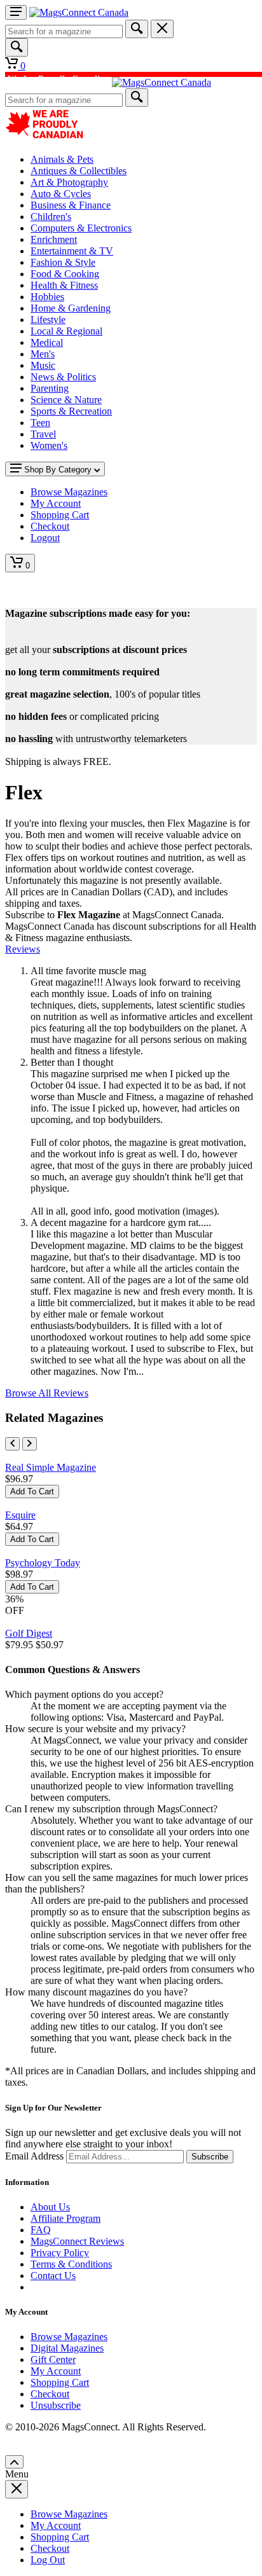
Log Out (48, 2560)
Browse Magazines (69, 2337)
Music (43, 365)
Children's (51, 217)
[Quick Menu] (16, 12)
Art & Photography (69, 182)
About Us (50, 2207)
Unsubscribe (56, 2405)
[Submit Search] (137, 29)
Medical (47, 342)
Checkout (50, 2394)
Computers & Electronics (81, 228)
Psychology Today (43, 1563)
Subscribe (210, 2157)
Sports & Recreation (71, 411)
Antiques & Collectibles (79, 171)
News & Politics (63, 377)
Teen (40, 423)
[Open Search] (17, 47)
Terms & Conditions (71, 2264)
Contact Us (53, 2276)
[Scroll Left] (12, 1444)
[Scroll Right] (30, 1444)
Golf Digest (29, 1633)
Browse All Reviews (47, 1393)
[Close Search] (162, 29)
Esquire (20, 1515)
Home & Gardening (71, 308)
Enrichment (54, 239)
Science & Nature (66, 400)
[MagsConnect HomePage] (79, 12)
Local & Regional (66, 331)
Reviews (23, 949)
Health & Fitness (64, 285)
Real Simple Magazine (51, 1467)
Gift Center (53, 2359)
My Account (56, 2371)
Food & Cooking (65, 274)
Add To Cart (32, 1491)
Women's (49, 445)
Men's (43, 354)
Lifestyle (48, 320)
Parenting (50, 388)
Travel (43, 434)
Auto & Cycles (61, 194)
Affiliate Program (65, 2218)
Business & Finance (71, 205)
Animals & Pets (62, 159)
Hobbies (47, 297)
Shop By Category (58, 470)
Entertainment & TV (72, 251)
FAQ (41, 2230)
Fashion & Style (63, 262)
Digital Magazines (67, 2348)
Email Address (34, 2156)
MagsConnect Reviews (77, 2241)
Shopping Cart (60, 2382)
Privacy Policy (60, 2253)
